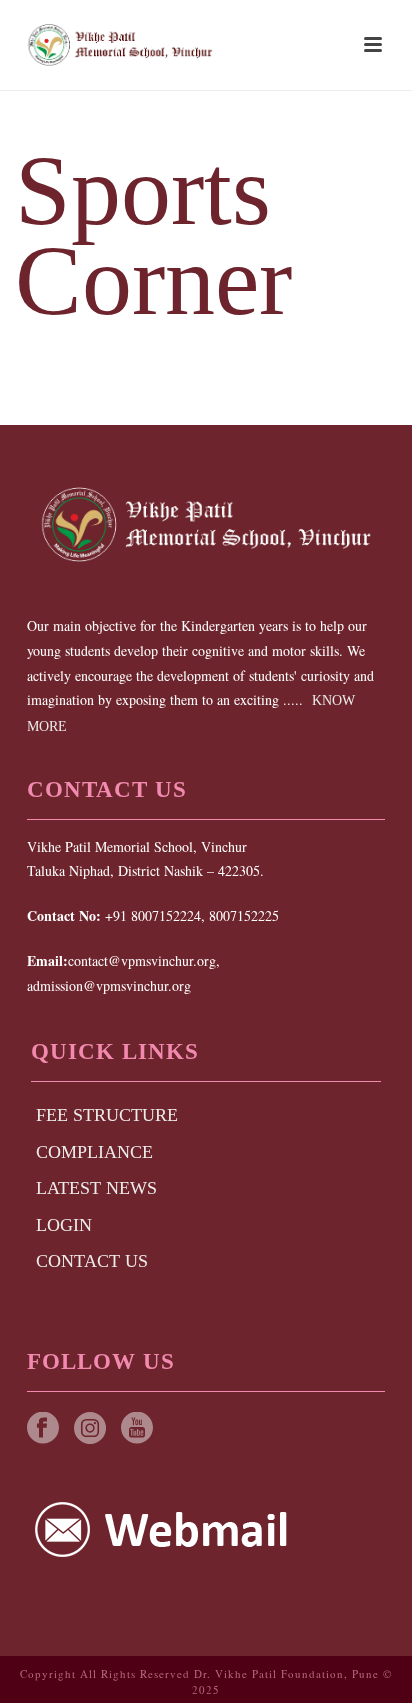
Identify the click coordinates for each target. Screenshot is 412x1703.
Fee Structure (107, 1115)
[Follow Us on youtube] (137, 1429)
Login (64, 1225)
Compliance (94, 1152)
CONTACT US (92, 1261)
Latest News (96, 1188)
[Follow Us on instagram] (90, 1429)
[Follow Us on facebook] (43, 1429)
